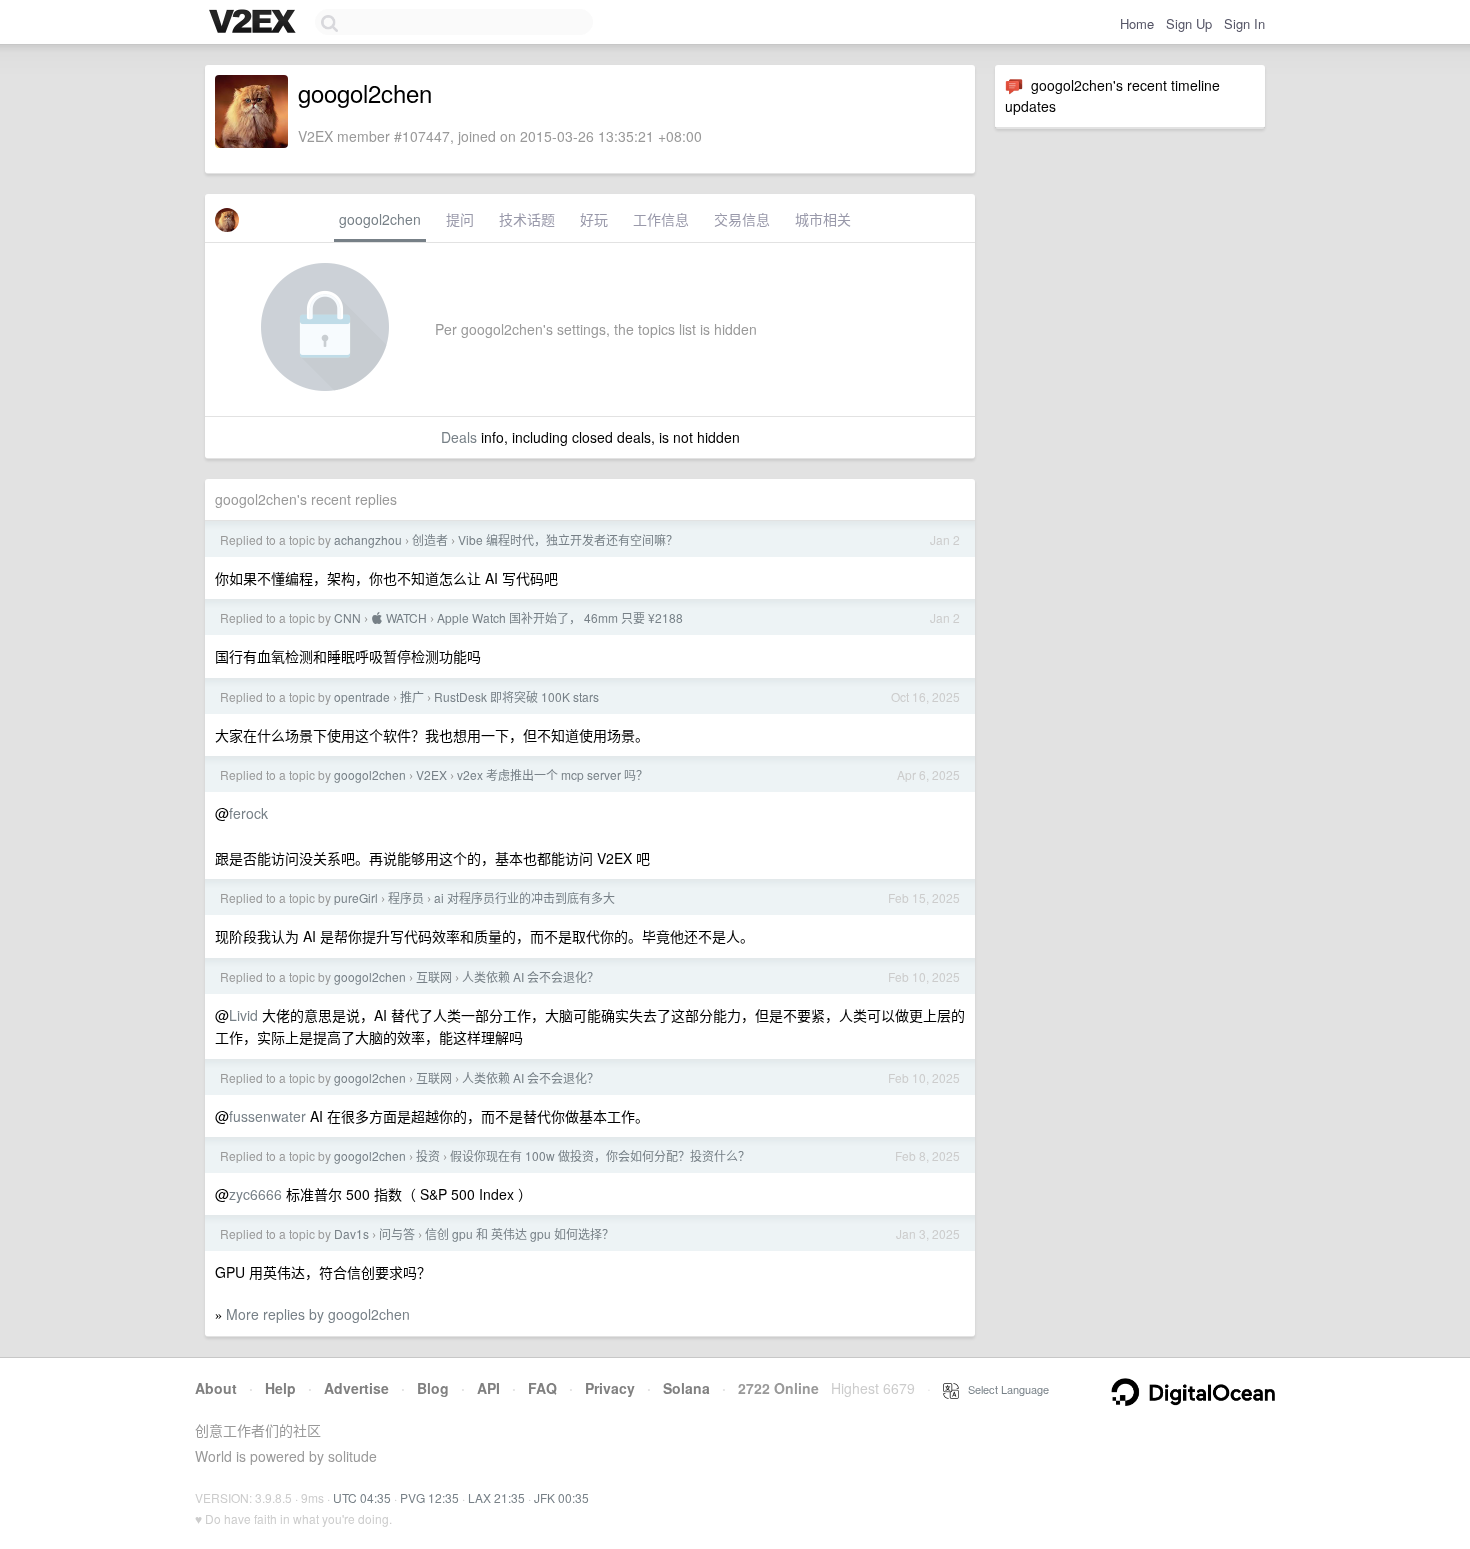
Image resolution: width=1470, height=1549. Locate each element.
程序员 (406, 897)
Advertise (356, 1388)
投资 (428, 1155)
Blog (433, 1388)
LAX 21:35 (496, 1497)
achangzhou (368, 539)
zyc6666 (255, 1194)
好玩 (594, 219)
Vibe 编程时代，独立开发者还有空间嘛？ (568, 539)
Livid (243, 1015)
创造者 (430, 539)
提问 (460, 219)
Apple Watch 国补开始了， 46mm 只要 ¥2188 (560, 617)
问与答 (397, 1233)
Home (1137, 23)
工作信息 (661, 219)
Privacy (610, 1388)
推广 (412, 696)
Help (280, 1388)
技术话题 (527, 219)
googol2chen (380, 219)
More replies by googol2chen (318, 1314)
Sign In (1244, 23)
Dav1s (351, 1233)
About (216, 1388)
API (488, 1388)
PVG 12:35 (429, 1497)
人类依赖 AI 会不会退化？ (530, 976)
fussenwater (267, 1116)
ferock (248, 813)
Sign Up (1189, 23)
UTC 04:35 (362, 1497)
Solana (686, 1388)
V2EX (431, 774)
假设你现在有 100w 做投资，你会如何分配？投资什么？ (600, 1155)
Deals (459, 437)
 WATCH (399, 617)
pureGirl (356, 897)
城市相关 (823, 219)
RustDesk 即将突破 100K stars (516, 696)
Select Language (1004, 1389)
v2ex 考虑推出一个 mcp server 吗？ (552, 774)
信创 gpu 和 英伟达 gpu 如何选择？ (519, 1233)
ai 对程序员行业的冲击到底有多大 (524, 897)
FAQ (542, 1388)
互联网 (434, 976)
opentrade (362, 696)
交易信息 (742, 219)
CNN (347, 617)
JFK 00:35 (561, 1497)
